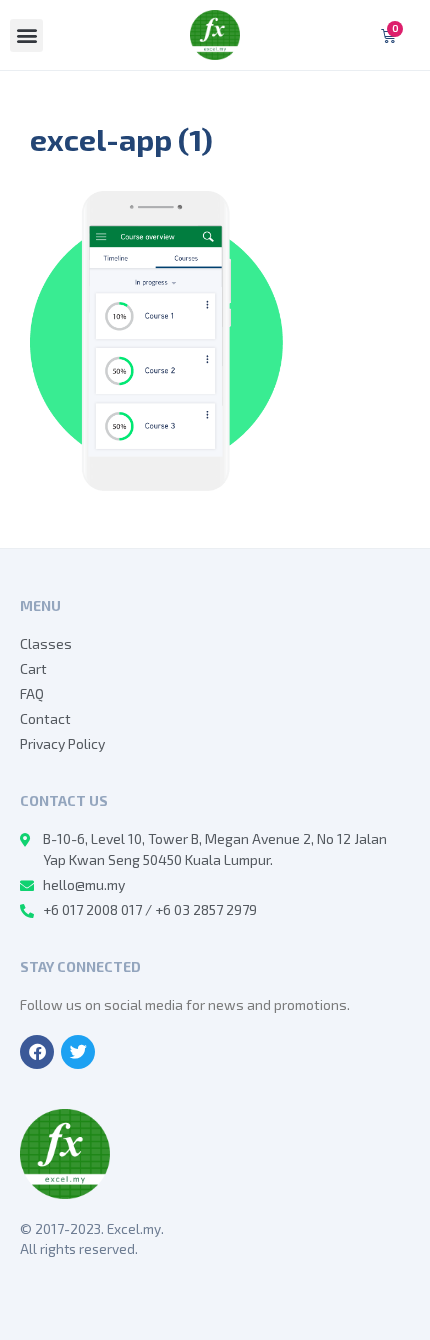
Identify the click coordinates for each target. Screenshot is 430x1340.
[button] (26, 35)
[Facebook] (37, 1052)
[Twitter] (78, 1052)
